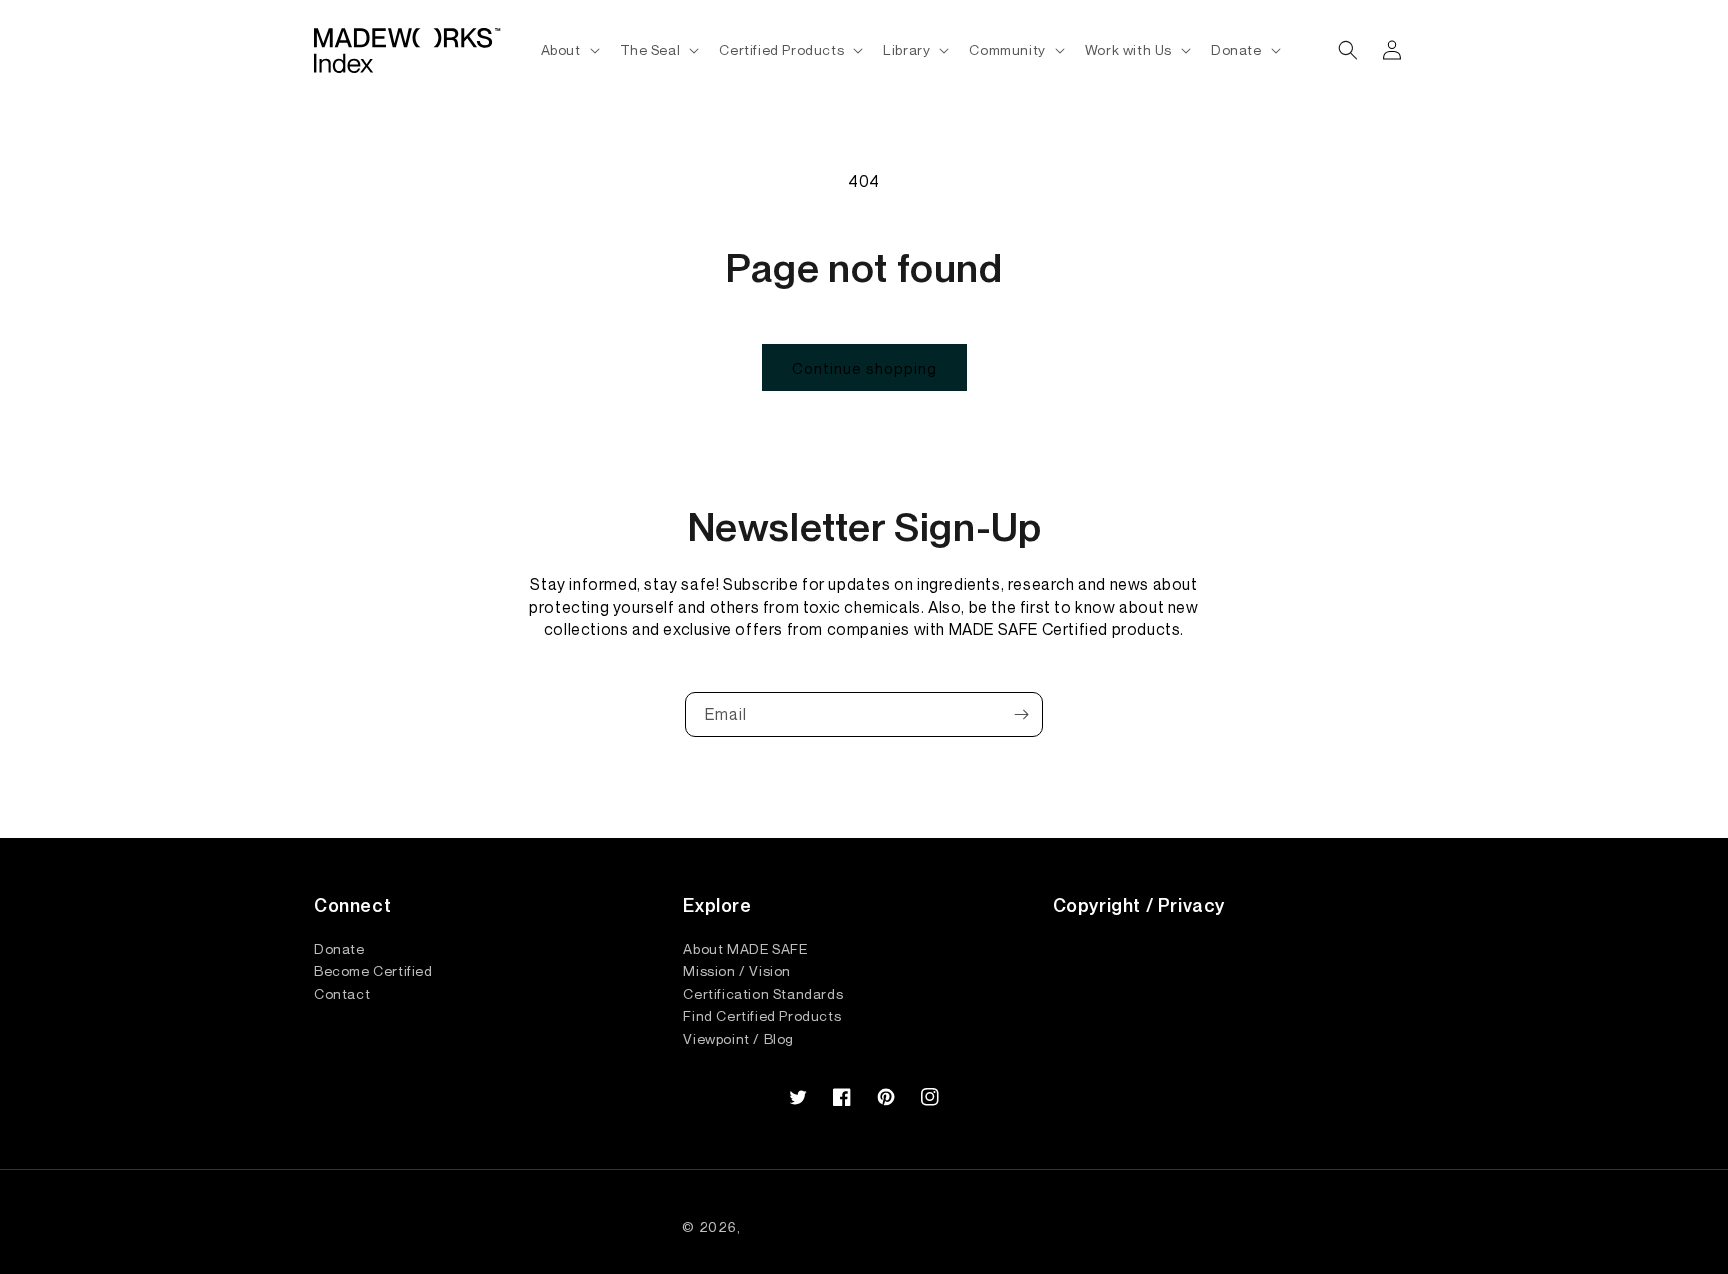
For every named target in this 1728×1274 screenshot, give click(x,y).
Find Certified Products (762, 1015)
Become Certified (373, 970)
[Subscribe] (1021, 714)
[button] (568, 50)
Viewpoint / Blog (738, 1038)
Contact (342, 993)
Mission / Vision (737, 970)
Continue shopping (864, 368)
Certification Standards (763, 993)
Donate (339, 949)
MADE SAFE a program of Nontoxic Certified (895, 1226)
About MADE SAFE (745, 949)
